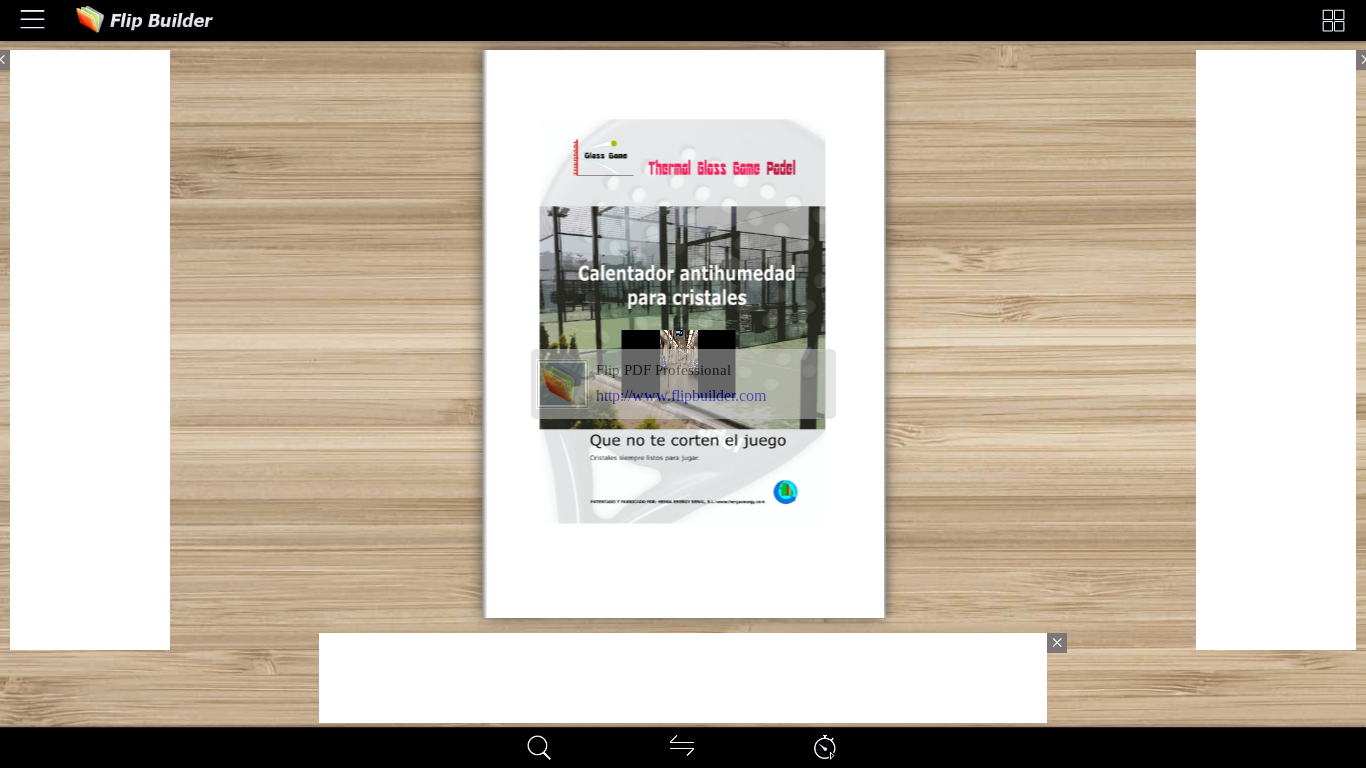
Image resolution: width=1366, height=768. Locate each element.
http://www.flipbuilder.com (681, 395)
